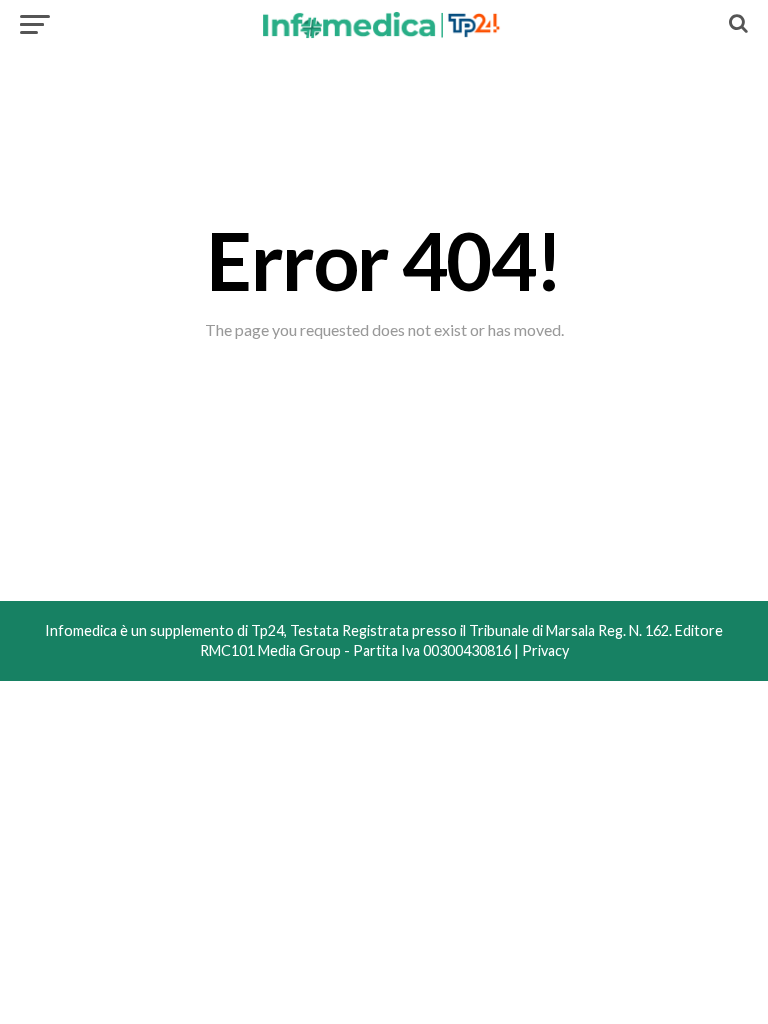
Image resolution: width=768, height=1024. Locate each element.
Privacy (545, 650)
